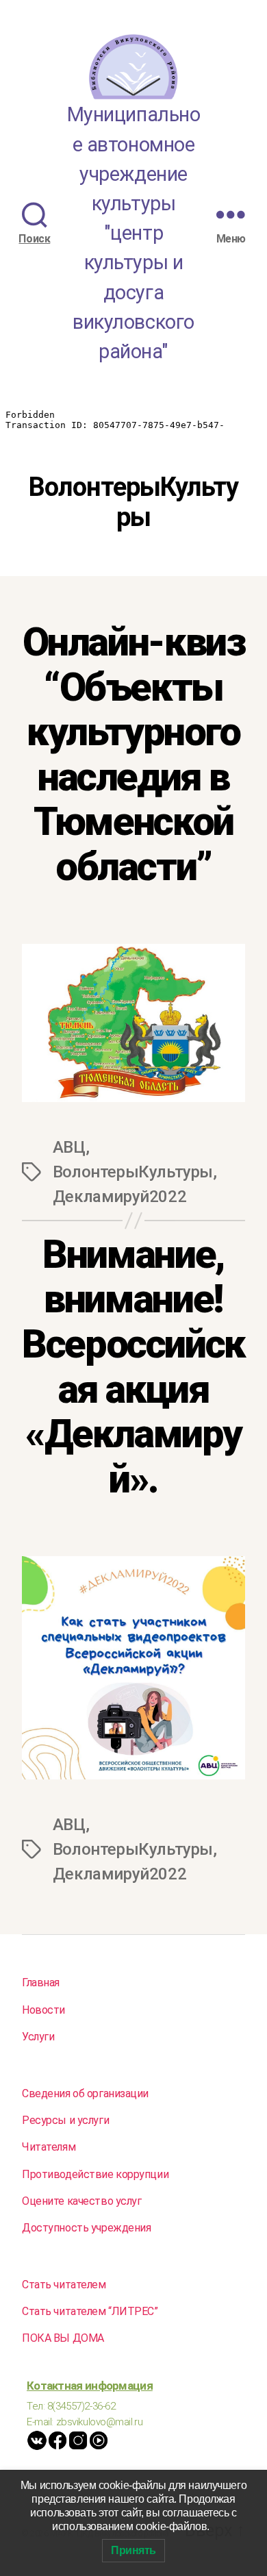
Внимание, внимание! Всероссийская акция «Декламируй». (133, 1367)
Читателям (49, 2147)
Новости (43, 2010)
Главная (41, 1983)
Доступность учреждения (87, 2228)
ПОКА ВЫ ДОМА (63, 2338)
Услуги (38, 2037)
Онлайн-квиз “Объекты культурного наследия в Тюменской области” (134, 754)
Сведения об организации (85, 2093)
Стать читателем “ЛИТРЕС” (90, 2311)
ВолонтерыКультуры (133, 1172)
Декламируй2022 (119, 1197)
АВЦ (69, 1147)
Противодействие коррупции (95, 2174)
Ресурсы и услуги (65, 2120)
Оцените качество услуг (82, 2201)
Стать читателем (64, 2285)
